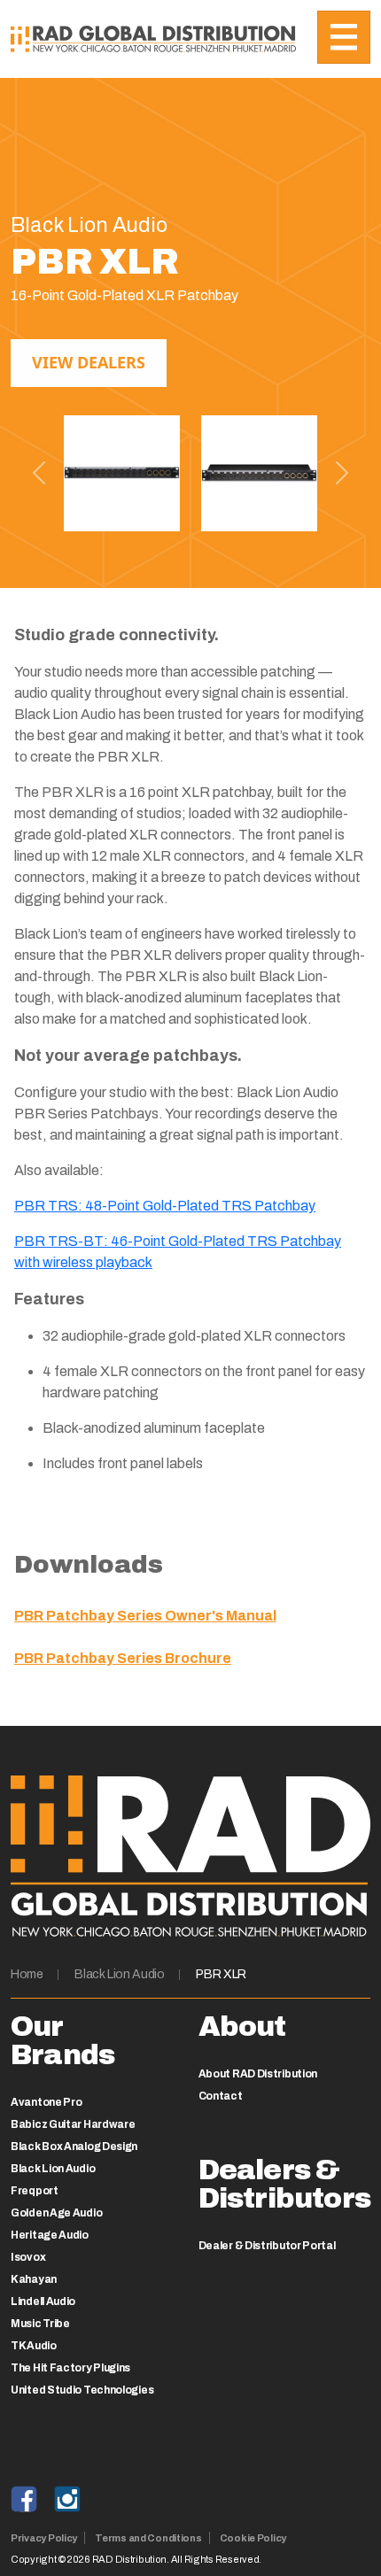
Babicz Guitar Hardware (73, 2124)
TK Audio (34, 2346)
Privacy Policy (44, 2538)
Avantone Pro (46, 2102)
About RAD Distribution (258, 2074)
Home (27, 1974)
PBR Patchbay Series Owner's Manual (145, 1616)
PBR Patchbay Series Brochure (123, 1658)
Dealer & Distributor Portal (267, 2246)
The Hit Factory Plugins (70, 2368)
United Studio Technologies (82, 2390)
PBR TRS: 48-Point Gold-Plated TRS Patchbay (165, 1206)
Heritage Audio (50, 2235)
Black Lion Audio (119, 1974)
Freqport (35, 2191)
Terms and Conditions (148, 2538)
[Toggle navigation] (344, 37)
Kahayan (34, 2279)
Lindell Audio (43, 2301)
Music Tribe (40, 2324)
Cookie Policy (253, 2538)
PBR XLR (221, 1974)
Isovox (28, 2257)
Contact (221, 2096)
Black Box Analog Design (74, 2147)
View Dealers (89, 362)
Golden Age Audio (56, 2213)
